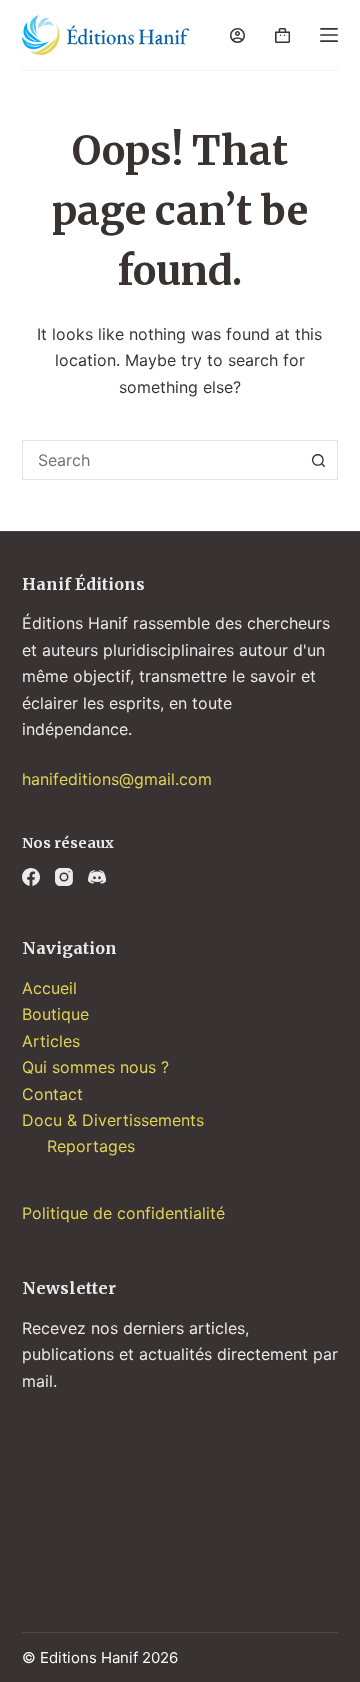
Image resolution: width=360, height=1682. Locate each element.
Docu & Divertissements (113, 1120)
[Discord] (97, 877)
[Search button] (318, 460)
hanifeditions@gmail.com (117, 779)
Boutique (55, 1014)
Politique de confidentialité (123, 1213)
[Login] (237, 35)
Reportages (91, 1146)
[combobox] (161, 460)
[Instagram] (64, 877)
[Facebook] (31, 877)
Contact (52, 1094)
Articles (51, 1041)
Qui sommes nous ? (95, 1067)
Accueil (49, 988)
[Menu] (329, 35)
